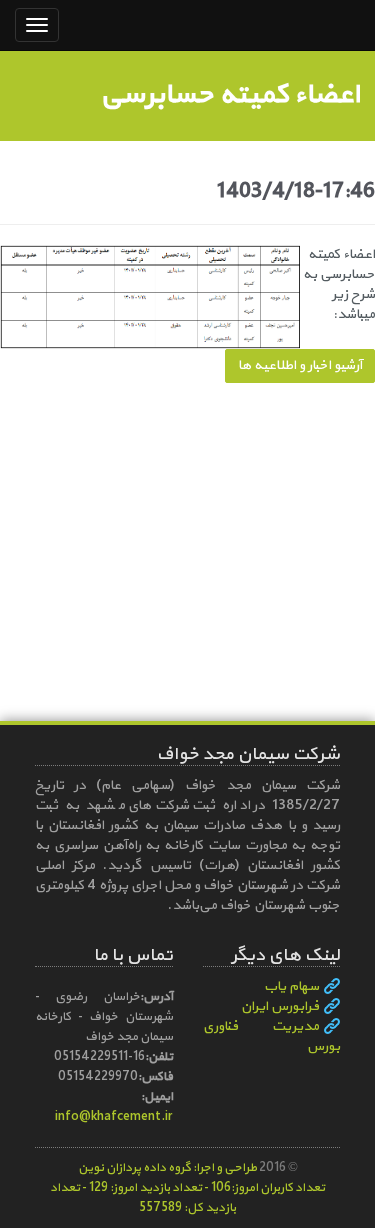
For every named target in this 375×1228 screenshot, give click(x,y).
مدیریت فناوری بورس (272, 1037)
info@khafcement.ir (114, 1116)
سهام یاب (291, 987)
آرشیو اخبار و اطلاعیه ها (300, 365)
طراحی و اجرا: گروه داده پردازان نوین (167, 1167)
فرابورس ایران (280, 1007)
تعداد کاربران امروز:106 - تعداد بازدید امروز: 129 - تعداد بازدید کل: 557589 (187, 1197)
